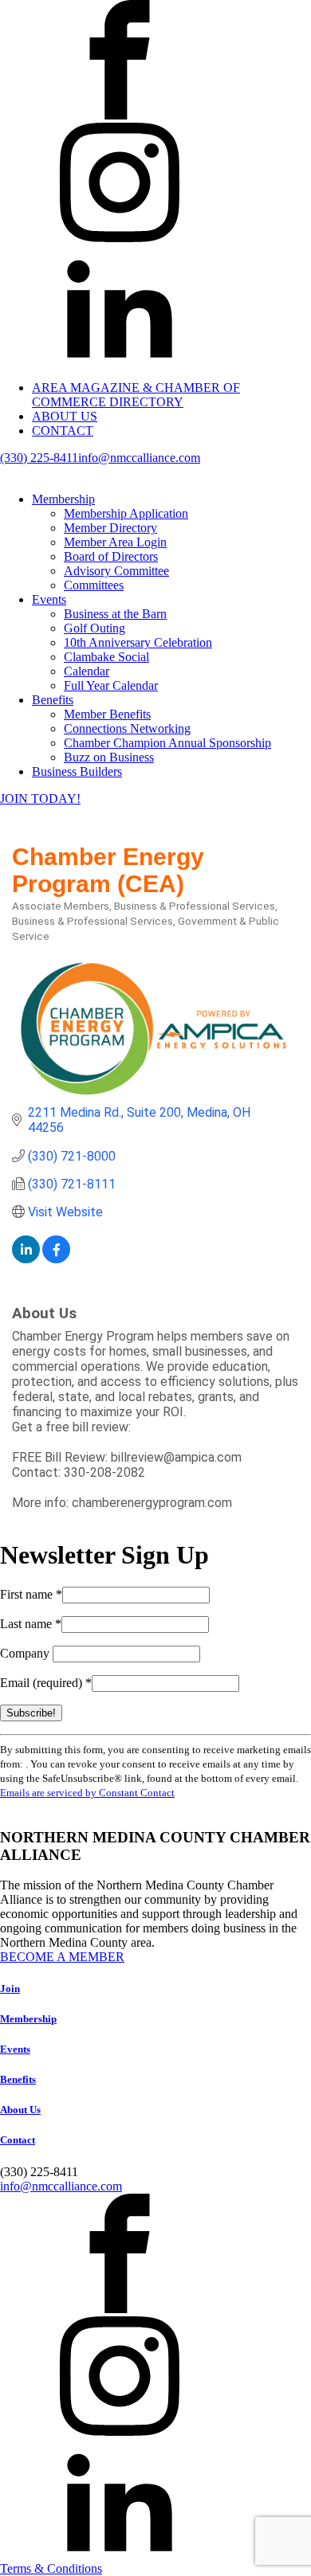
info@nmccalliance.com (139, 458)
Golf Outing (94, 628)
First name (31, 1594)
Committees (94, 585)
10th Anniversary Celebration (138, 642)
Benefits (53, 700)
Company (26, 1653)
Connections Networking (127, 728)
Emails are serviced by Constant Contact (87, 1793)
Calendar (87, 671)
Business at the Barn (115, 614)
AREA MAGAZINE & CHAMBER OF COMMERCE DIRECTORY (136, 395)
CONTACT (63, 431)
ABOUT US (65, 416)
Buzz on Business (109, 757)
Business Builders (77, 771)
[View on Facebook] (56, 1259)
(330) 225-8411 (39, 458)
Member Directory (110, 528)
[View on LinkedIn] (26, 1259)
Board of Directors (111, 556)
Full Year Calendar (111, 685)
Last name (31, 1624)
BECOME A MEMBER (62, 1957)
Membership (63, 499)
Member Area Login (115, 542)
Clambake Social (106, 657)
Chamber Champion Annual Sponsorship (167, 743)
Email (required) (46, 1683)
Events (49, 599)
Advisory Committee (116, 571)
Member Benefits (107, 714)
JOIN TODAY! (40, 799)
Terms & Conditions (51, 2568)
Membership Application (126, 513)
